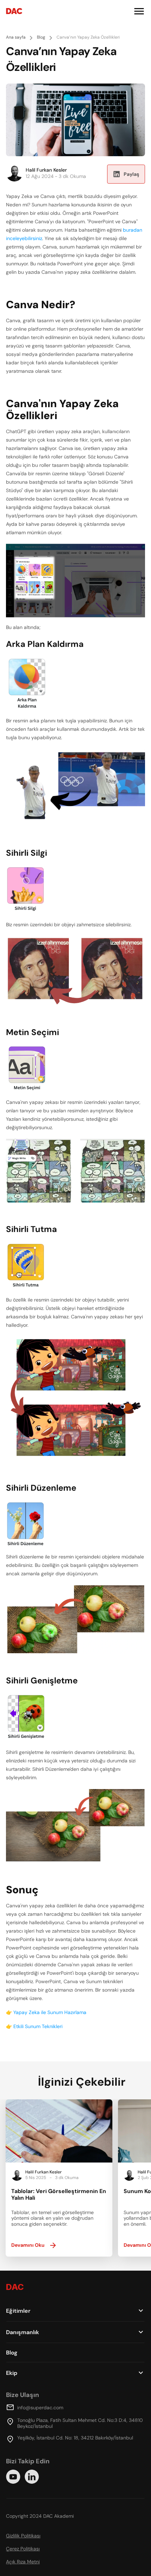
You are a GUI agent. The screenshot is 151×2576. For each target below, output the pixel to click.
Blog (41, 37)
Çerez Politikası (23, 2549)
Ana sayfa (16, 37)
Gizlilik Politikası (23, 2536)
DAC (14, 11)
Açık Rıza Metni (23, 2562)
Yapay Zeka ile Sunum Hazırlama (50, 2012)
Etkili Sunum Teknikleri (38, 2026)
